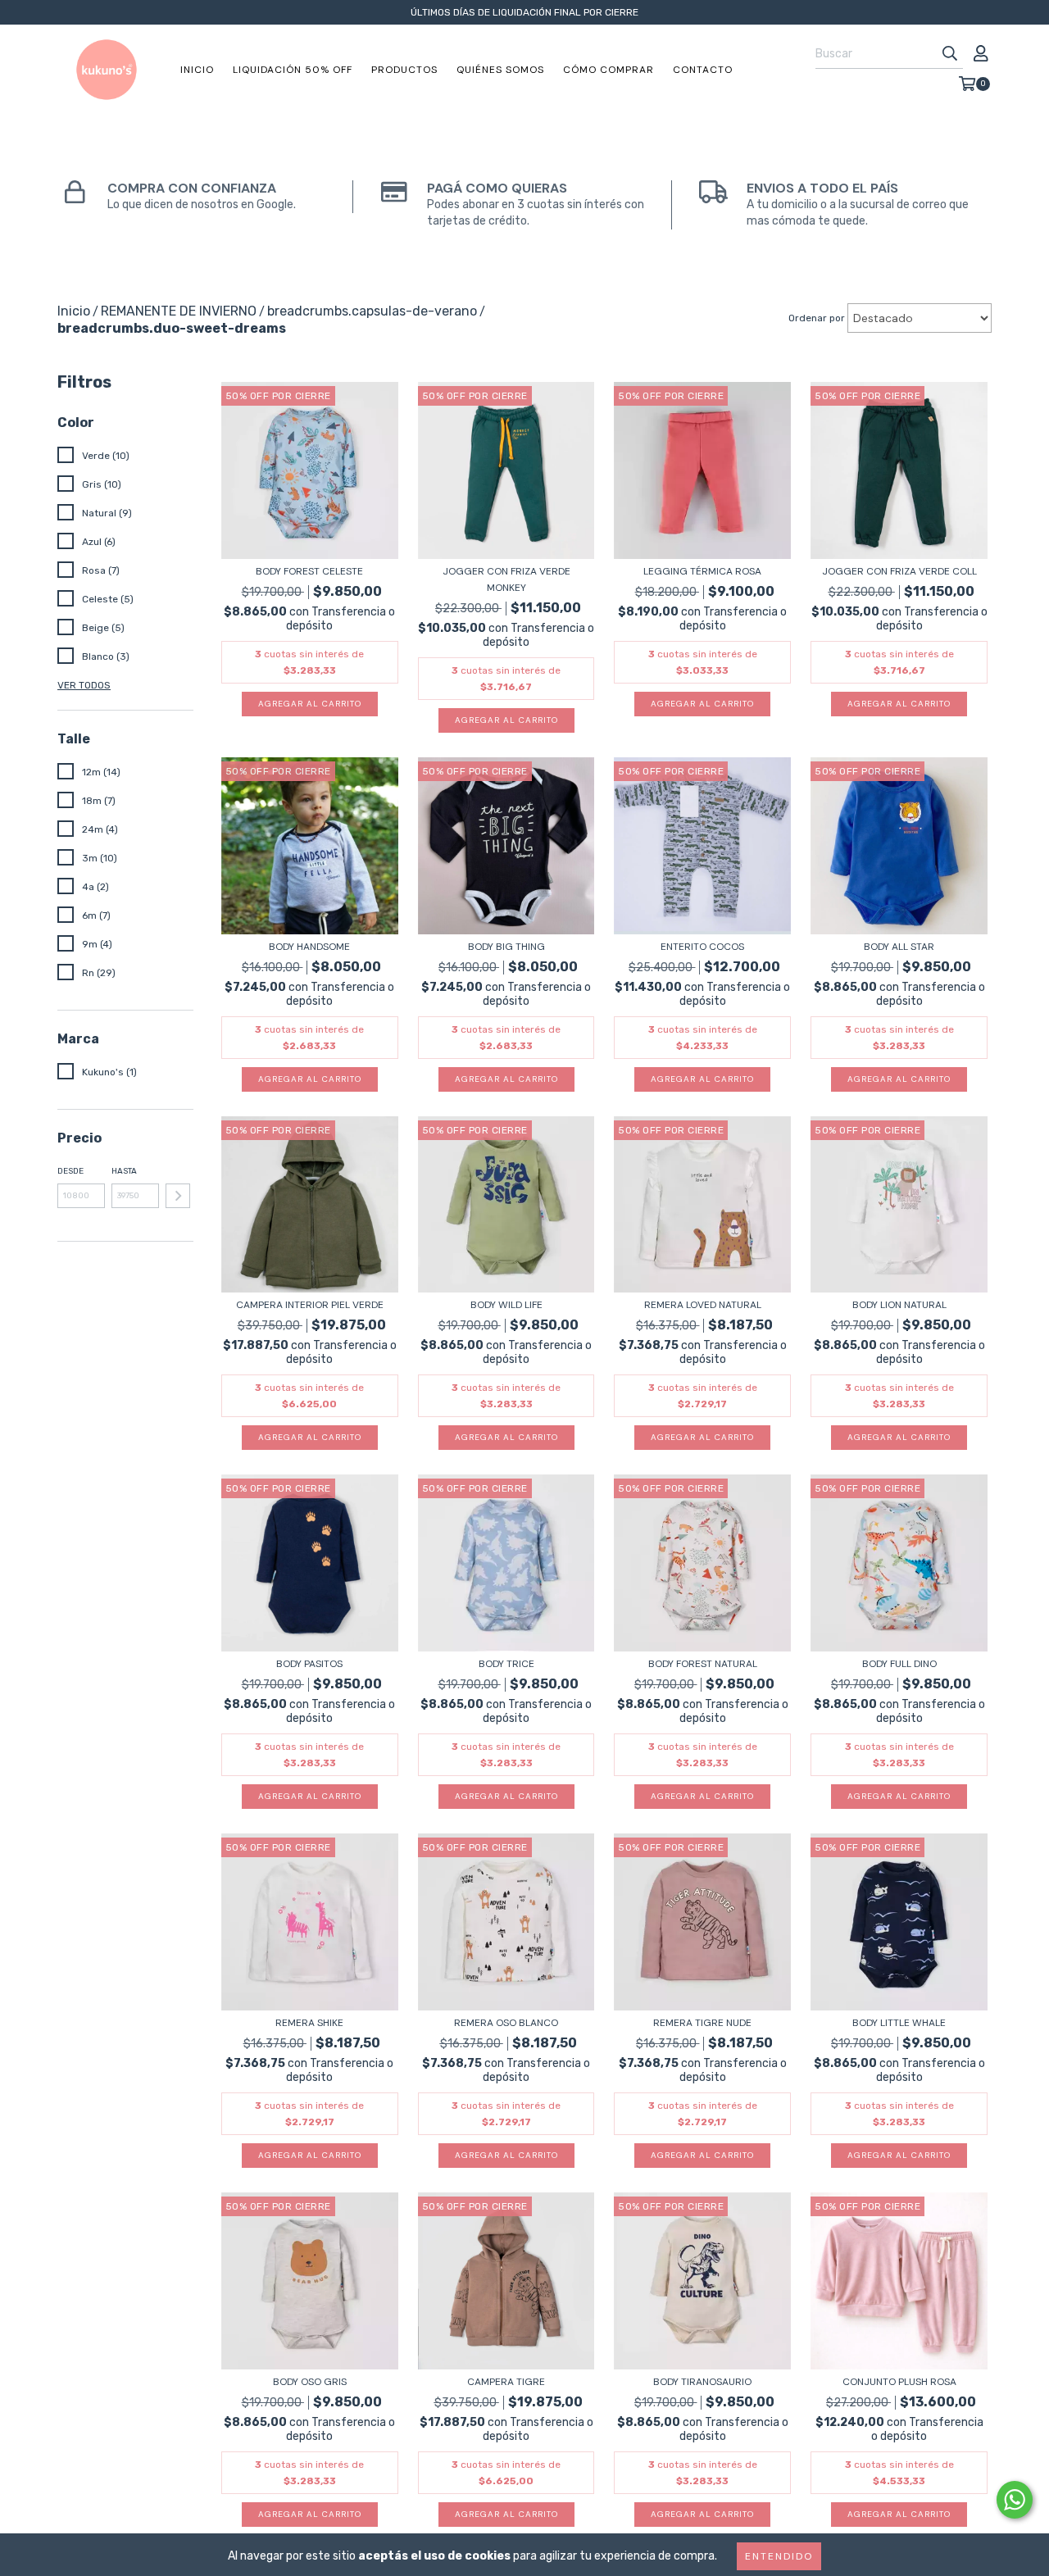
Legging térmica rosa (702, 571)
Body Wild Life (506, 1305)
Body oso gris (310, 2382)
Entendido (779, 2556)
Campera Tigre (506, 2382)
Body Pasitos (309, 1664)
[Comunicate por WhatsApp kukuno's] (1015, 2500)
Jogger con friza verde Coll (899, 571)
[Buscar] (950, 54)
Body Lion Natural (899, 1305)
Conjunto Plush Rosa (899, 2382)
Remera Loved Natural (703, 1305)
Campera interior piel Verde (310, 1305)
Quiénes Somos (500, 70)
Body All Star (899, 947)
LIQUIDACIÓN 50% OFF (293, 70)
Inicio (197, 70)
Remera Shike (309, 2023)
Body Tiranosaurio (702, 2382)
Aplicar (178, 1196)
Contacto (703, 70)
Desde (70, 1171)
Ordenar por (817, 318)
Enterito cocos (702, 947)
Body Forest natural (703, 1664)
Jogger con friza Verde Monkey (506, 579)
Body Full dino (899, 1664)
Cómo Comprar (609, 70)
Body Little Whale (899, 2023)
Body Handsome (309, 947)
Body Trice (506, 1664)
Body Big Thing (506, 947)
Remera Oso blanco (506, 2023)
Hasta (124, 1171)
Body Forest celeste (309, 571)
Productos (404, 70)
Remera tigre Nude (702, 2023)
